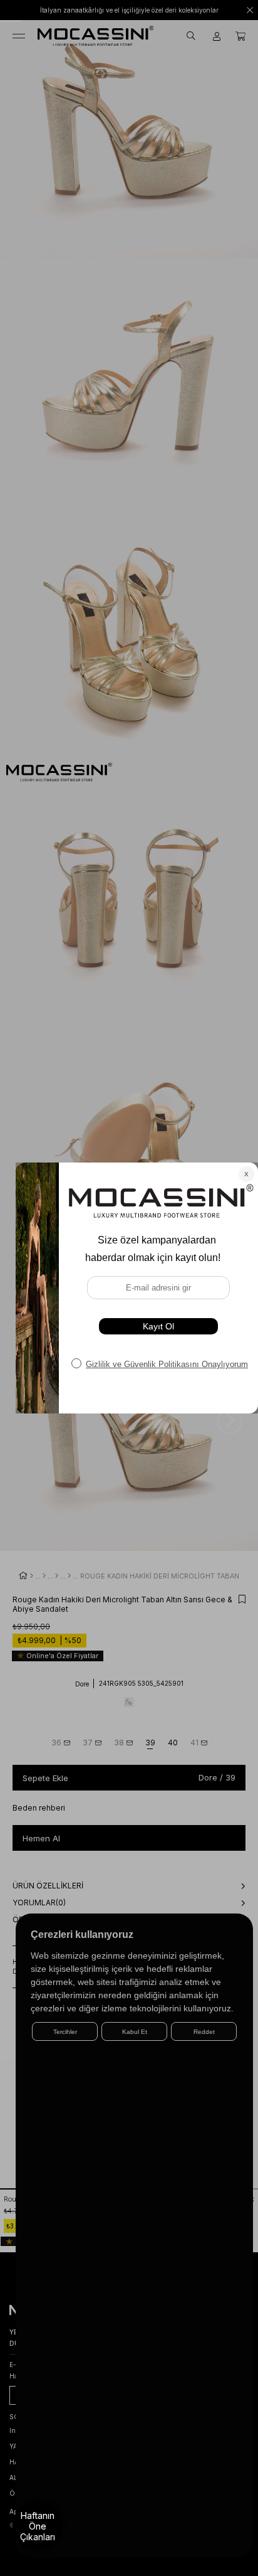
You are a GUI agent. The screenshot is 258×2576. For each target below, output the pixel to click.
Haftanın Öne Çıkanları (38, 2526)
